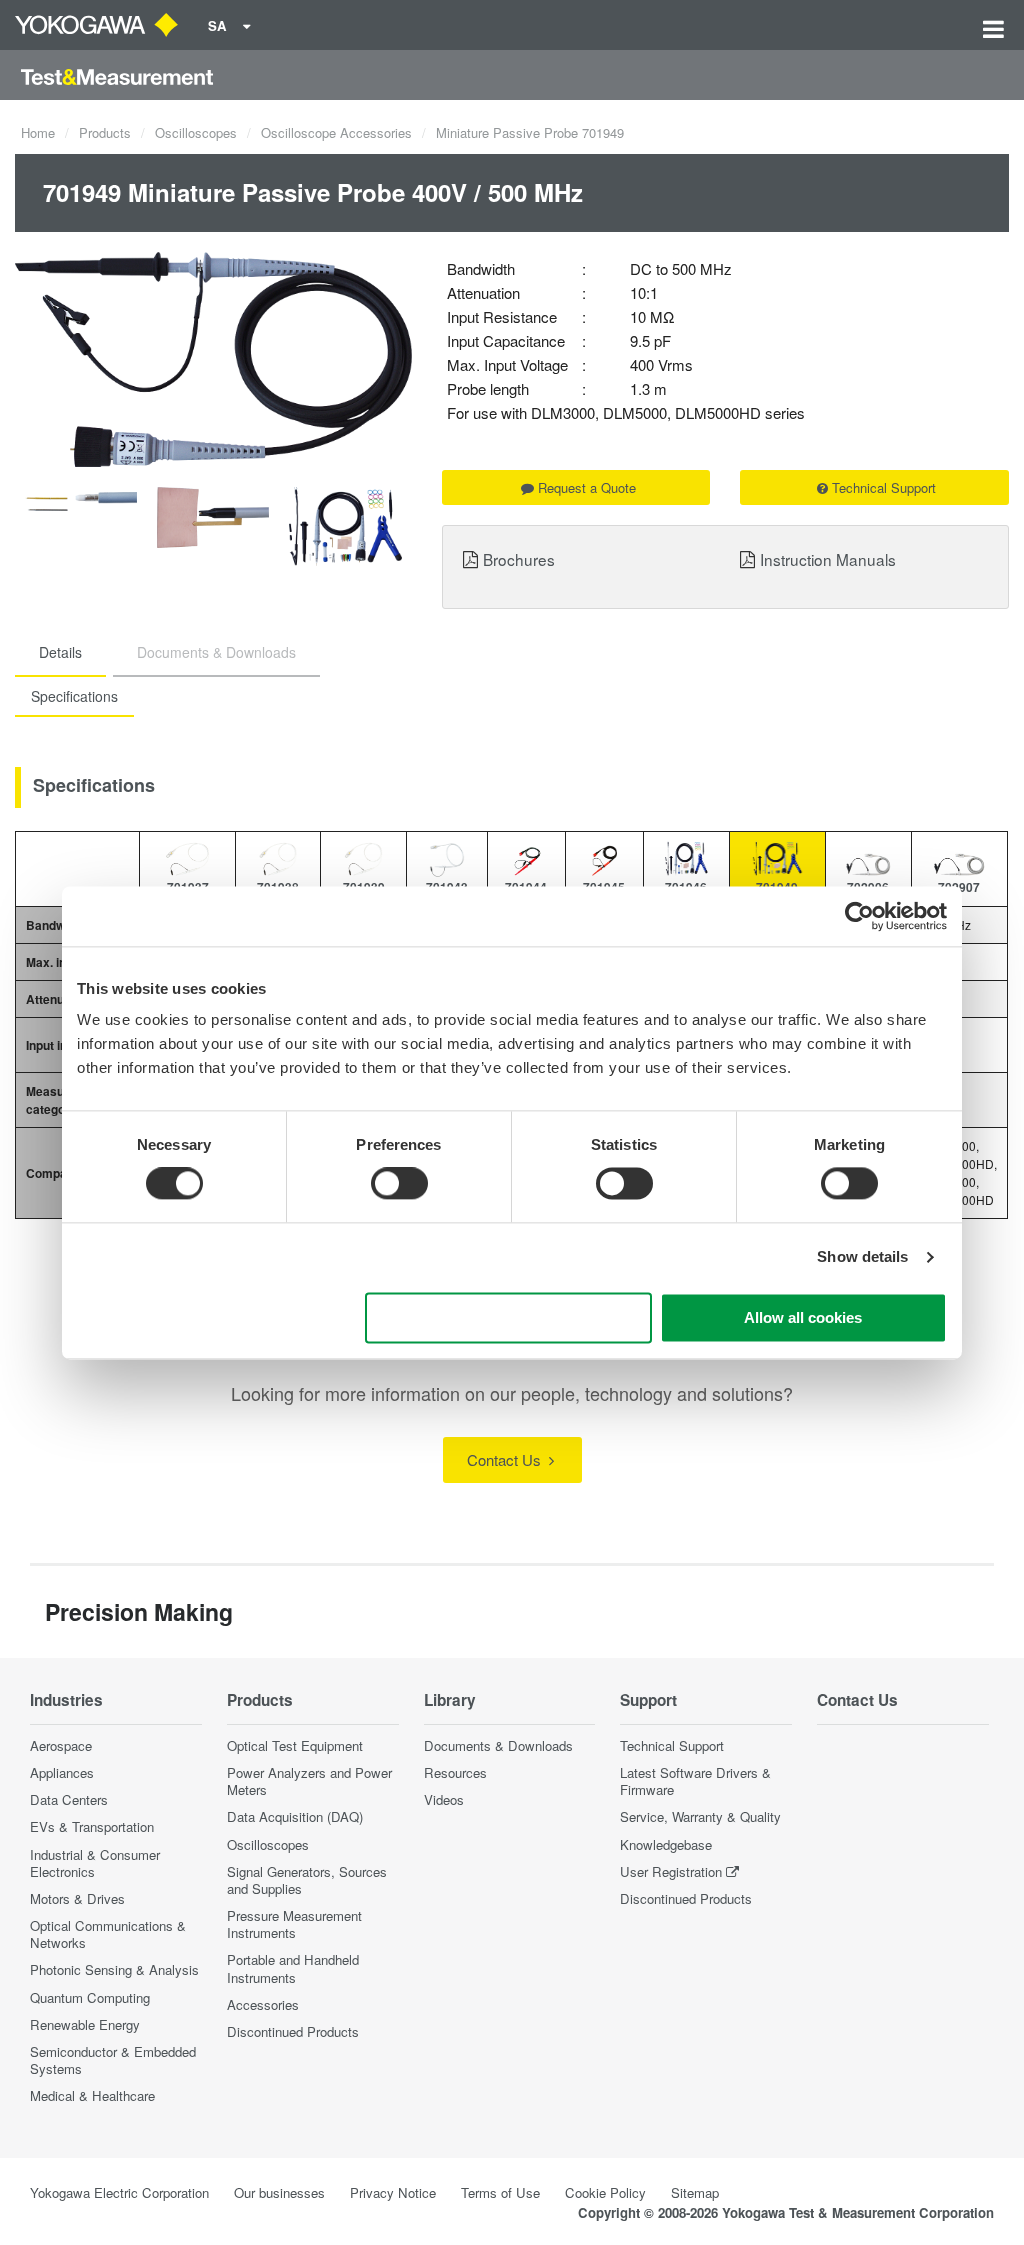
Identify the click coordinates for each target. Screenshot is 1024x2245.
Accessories (263, 2004)
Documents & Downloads (498, 1745)
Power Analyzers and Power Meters (309, 1781)
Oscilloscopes (196, 132)
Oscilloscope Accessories (336, 132)
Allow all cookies (803, 1317)
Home (38, 132)
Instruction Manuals (828, 559)
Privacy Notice (393, 2192)
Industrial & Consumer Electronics (95, 1863)
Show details (862, 1257)
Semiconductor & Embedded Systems (113, 2060)
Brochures (519, 559)
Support (648, 1700)
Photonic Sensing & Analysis (114, 1969)
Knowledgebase (666, 1844)
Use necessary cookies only (509, 1317)
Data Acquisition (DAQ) (295, 1816)
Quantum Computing (90, 1997)
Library (450, 1700)
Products (105, 132)
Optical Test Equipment (295, 1745)
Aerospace (61, 1745)
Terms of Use (500, 2192)
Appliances (62, 1772)
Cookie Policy (605, 2192)
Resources (455, 1772)
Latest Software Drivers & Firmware (695, 1781)
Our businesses (279, 2192)
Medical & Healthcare (92, 2095)
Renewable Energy (85, 2024)
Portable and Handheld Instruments (293, 1968)
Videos (444, 1799)
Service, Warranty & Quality (700, 1816)
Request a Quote (587, 487)
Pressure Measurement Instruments (294, 1924)
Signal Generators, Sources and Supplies (307, 1880)
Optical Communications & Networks (108, 1934)
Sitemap (695, 2192)
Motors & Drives (77, 1898)
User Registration (671, 1871)
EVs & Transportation (92, 1826)
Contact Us (506, 1459)
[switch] (399, 1184)
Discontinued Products (293, 2031)
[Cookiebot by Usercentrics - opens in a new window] (859, 916)
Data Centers (69, 1799)
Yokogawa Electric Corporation (119, 2192)
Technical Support (884, 487)
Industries (66, 1700)
